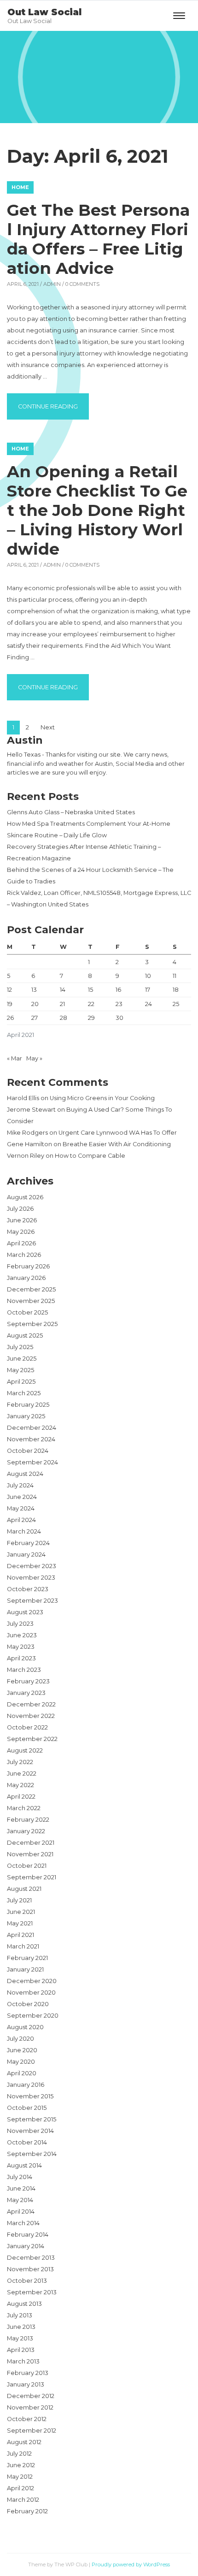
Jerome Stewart (31, 1110)
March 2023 (24, 1670)
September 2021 (32, 1877)
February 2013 (28, 2373)
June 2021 (21, 1912)
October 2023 (28, 1589)
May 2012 (20, 2477)
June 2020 (22, 2050)
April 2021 (20, 1935)
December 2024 (32, 1428)
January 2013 (26, 2384)
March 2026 (24, 1255)
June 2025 (22, 1359)
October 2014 (27, 2142)
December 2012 (31, 2396)
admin (52, 284)
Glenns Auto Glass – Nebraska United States (71, 812)
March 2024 (24, 1531)
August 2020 (25, 2027)
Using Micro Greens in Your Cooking (102, 1098)
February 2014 (28, 2235)
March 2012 (23, 2500)
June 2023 (22, 1635)
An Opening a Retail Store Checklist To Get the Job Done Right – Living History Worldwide (97, 510)
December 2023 (32, 1566)
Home (20, 187)
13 (34, 990)
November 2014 (30, 2131)
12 (9, 990)
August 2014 (24, 2165)
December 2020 (32, 1981)
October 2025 (27, 1312)
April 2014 (21, 2212)
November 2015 (30, 2096)
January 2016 (26, 2085)
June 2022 (22, 1774)
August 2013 (24, 2304)
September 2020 (33, 2016)
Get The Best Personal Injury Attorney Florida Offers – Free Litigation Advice (98, 239)
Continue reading (53, 406)
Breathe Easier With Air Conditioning (117, 1144)
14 (63, 990)
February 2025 (28, 1405)
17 (148, 990)
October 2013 (27, 2281)
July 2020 (20, 2039)
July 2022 (20, 1762)
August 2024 (25, 1474)
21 (62, 1004)
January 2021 (25, 1969)
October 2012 (27, 2419)
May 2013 (20, 2338)
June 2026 (22, 1220)
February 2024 (28, 1543)
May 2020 (21, 2062)
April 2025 (21, 1382)
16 (118, 990)
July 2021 (19, 1900)
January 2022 (26, 1831)
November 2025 (31, 1301)
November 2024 (31, 1439)
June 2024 (22, 1497)
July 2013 (20, 2315)
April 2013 (21, 2350)
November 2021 (30, 1854)
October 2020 (28, 2004)
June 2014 (21, 2188)
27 (35, 1018)
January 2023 (26, 1693)
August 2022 (25, 1750)
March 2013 (23, 2361)
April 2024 (21, 1520)
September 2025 (32, 1324)
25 (176, 1004)
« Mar (15, 1058)
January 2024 (26, 1554)
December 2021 (31, 1843)
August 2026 (25, 1197)
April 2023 (21, 1658)
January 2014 (26, 2246)
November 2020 (31, 1993)
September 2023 (32, 1601)
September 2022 (32, 1739)
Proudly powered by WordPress (131, 2564)
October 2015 (27, 2108)
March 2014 (23, 2223)
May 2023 (21, 1647)
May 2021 (20, 1923)
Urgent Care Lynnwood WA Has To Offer (118, 1133)
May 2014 (20, 2200)
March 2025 (24, 1393)
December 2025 (31, 1289)
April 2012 (20, 2488)
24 (148, 1004)
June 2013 (21, 2327)
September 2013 (32, 2292)
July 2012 (19, 2454)
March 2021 (23, 1946)
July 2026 (20, 1209)
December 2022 (31, 1704)
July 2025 (20, 1347)
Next (48, 727)
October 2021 (27, 1866)
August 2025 (25, 1335)
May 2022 (20, 1785)
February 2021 (27, 1958)
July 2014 (20, 2177)
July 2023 (20, 1624)
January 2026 (26, 1278)
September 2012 (32, 2431)
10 (148, 976)
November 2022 (31, 1716)
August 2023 (25, 1612)
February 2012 (27, 2511)
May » (34, 1058)
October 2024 (28, 1451)
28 (64, 1018)
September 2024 (32, 1462)
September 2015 (32, 2119)
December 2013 (31, 2258)
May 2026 (21, 1232)
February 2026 (28, 1266)
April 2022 (21, 1797)
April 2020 (22, 2073)
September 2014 (32, 2154)
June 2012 (21, 2465)
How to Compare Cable (90, 1156)
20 (35, 1004)
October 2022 (27, 1727)
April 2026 (21, 1243)
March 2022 (24, 1808)
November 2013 (30, 2269)
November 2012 (30, 2407)
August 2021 (24, 1889)
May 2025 (20, 1370)
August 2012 (24, 2442)
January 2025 (26, 1416)
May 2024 (21, 1508)
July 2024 (20, 1485)
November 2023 (31, 1578)
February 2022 (28, 1820)
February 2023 (28, 1681)
